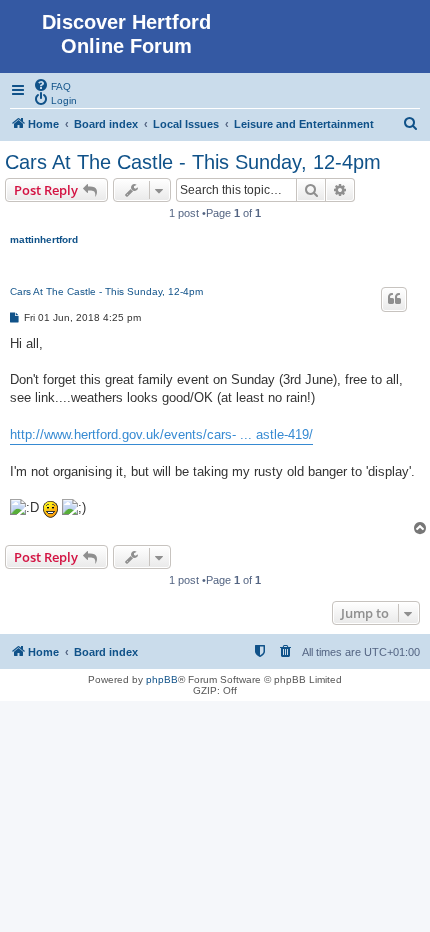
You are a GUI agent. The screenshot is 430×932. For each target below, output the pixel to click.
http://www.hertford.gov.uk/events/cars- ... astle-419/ (161, 434)
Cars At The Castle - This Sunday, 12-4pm (193, 162)
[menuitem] (52, 85)
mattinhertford (44, 239)
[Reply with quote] (394, 299)
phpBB (162, 679)
